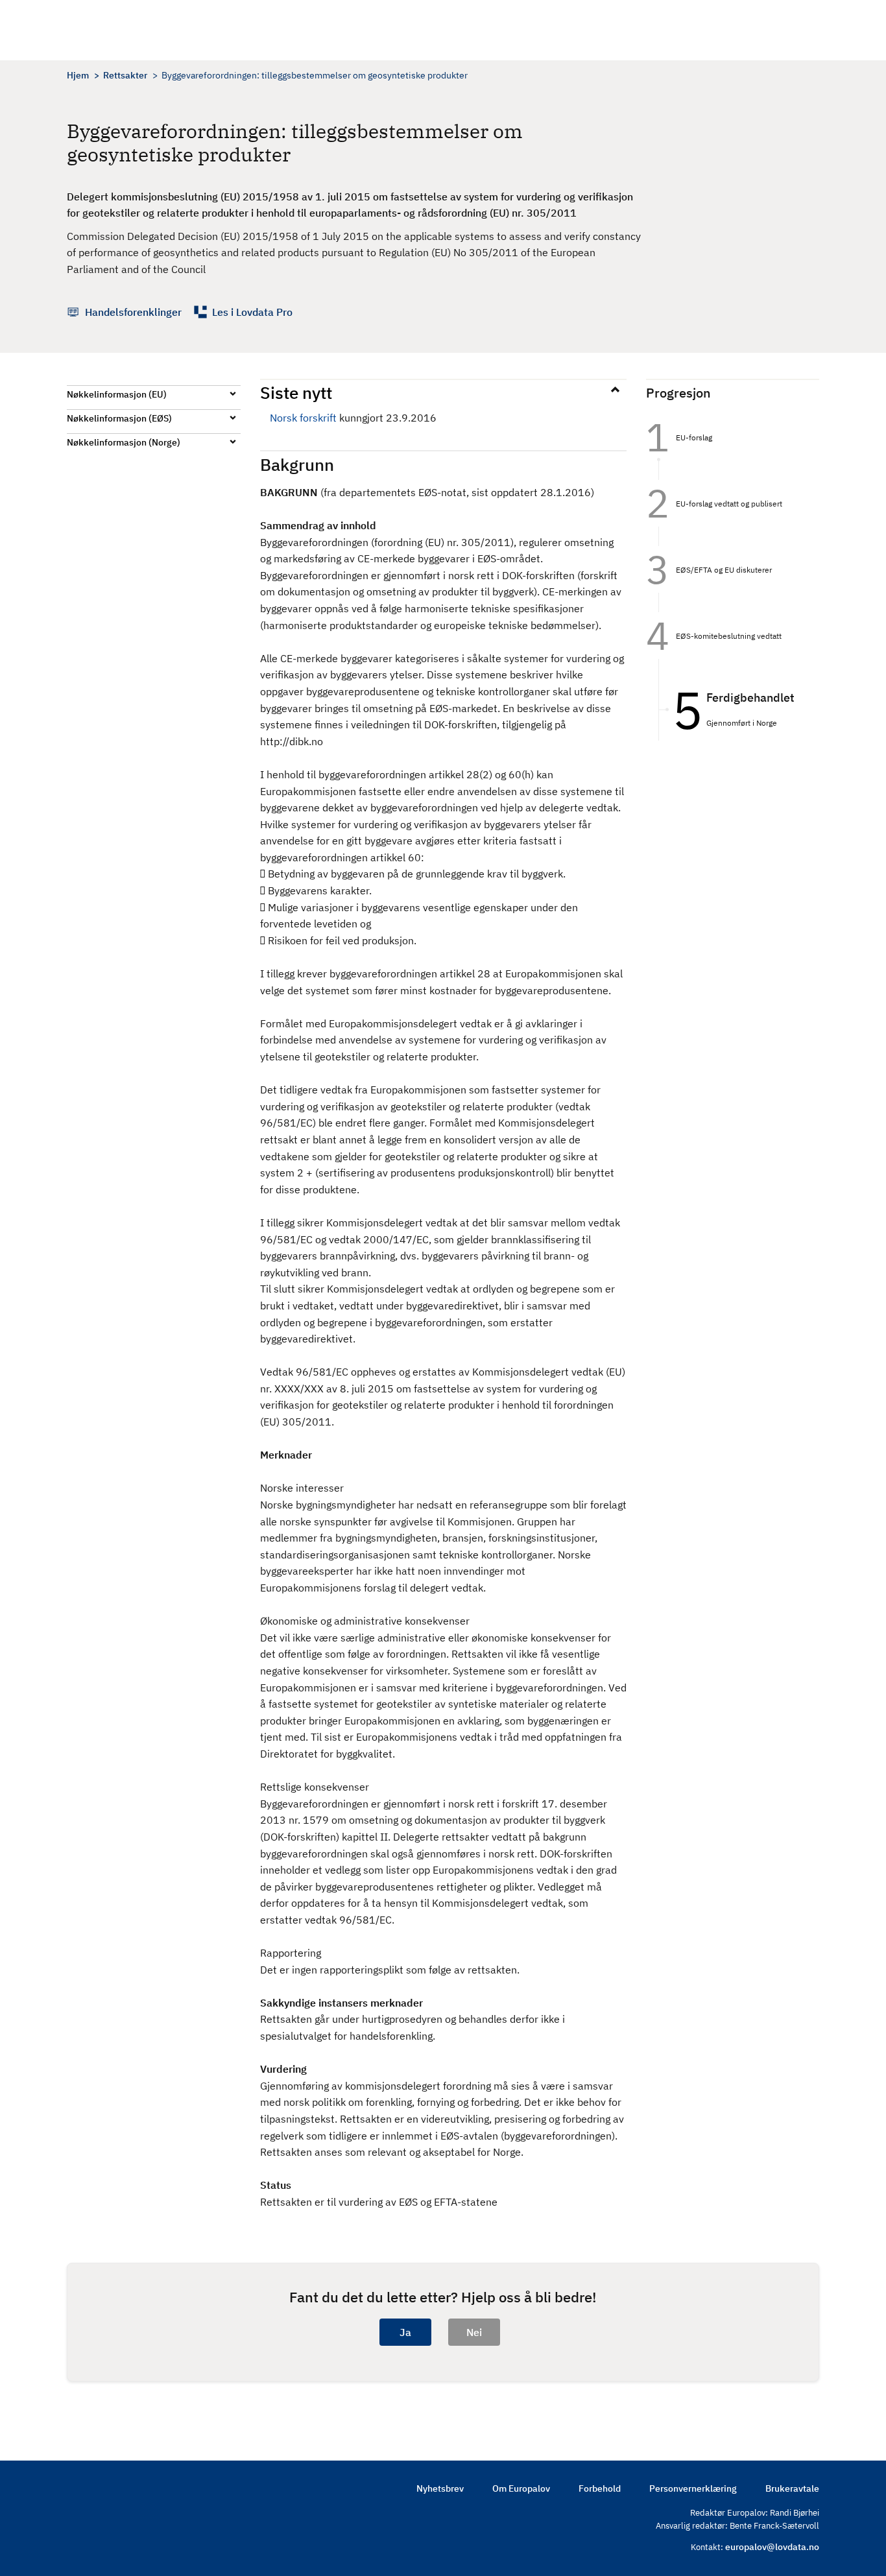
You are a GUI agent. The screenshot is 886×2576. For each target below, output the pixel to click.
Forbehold (600, 2488)
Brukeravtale (792, 2488)
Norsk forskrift (303, 418)
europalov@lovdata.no (772, 2547)
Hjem (78, 75)
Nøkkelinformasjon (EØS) (119, 418)
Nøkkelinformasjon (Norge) (124, 442)
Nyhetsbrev (440, 2488)
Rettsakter (125, 75)
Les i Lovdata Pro (252, 312)
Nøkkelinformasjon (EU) (117, 394)
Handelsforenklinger (133, 312)
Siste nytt (296, 392)
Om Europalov (521, 2488)
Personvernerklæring (693, 2488)
